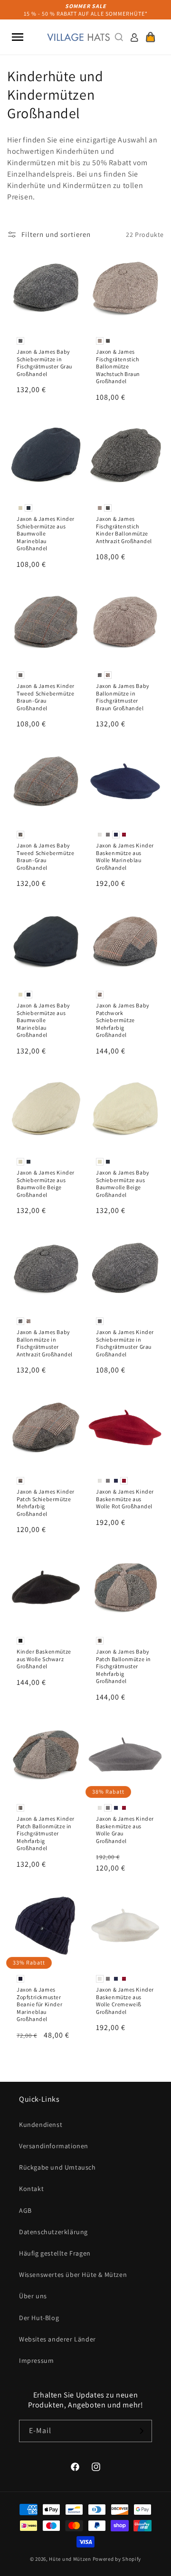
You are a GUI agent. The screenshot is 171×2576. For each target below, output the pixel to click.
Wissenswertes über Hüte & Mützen (73, 2275)
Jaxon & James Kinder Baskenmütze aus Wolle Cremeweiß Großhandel (125, 2001)
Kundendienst (41, 2125)
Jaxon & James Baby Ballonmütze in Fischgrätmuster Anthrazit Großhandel (45, 1343)
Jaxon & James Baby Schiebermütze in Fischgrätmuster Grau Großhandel (44, 363)
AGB (25, 2210)
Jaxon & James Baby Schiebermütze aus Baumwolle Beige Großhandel (123, 1184)
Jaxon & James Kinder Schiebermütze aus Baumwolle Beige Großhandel (46, 1184)
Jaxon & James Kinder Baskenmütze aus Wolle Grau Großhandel (125, 1830)
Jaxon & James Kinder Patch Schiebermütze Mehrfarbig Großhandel (46, 1503)
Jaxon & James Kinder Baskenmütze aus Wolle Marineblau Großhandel (125, 856)
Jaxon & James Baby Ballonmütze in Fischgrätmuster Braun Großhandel (123, 697)
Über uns (33, 2296)
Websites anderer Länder (57, 2339)
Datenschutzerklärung (53, 2232)
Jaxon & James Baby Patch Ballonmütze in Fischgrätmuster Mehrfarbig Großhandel (123, 1666)
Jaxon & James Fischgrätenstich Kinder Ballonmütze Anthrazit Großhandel (124, 530)
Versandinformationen (54, 2146)
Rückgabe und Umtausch (57, 2167)
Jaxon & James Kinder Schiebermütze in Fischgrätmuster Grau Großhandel (125, 1343)
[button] (18, 37)
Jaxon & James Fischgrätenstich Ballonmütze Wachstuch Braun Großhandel (118, 366)
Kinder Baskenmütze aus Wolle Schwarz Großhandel (44, 1659)
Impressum (36, 2360)
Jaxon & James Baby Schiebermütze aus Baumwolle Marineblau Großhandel (43, 1020)
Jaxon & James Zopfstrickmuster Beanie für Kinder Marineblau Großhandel (39, 2004)
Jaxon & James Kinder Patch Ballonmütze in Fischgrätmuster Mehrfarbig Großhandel (46, 1833)
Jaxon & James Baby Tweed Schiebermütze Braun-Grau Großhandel (45, 856)
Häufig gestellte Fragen (55, 2253)
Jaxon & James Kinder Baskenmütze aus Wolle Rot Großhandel (125, 1499)
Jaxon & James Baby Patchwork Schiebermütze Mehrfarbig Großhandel (123, 1020)
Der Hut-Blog (39, 2318)
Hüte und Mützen (70, 2559)
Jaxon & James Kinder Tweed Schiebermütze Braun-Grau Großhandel (46, 697)
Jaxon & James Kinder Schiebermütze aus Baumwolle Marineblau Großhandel (46, 533)
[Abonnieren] (141, 2431)
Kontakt (31, 2189)
